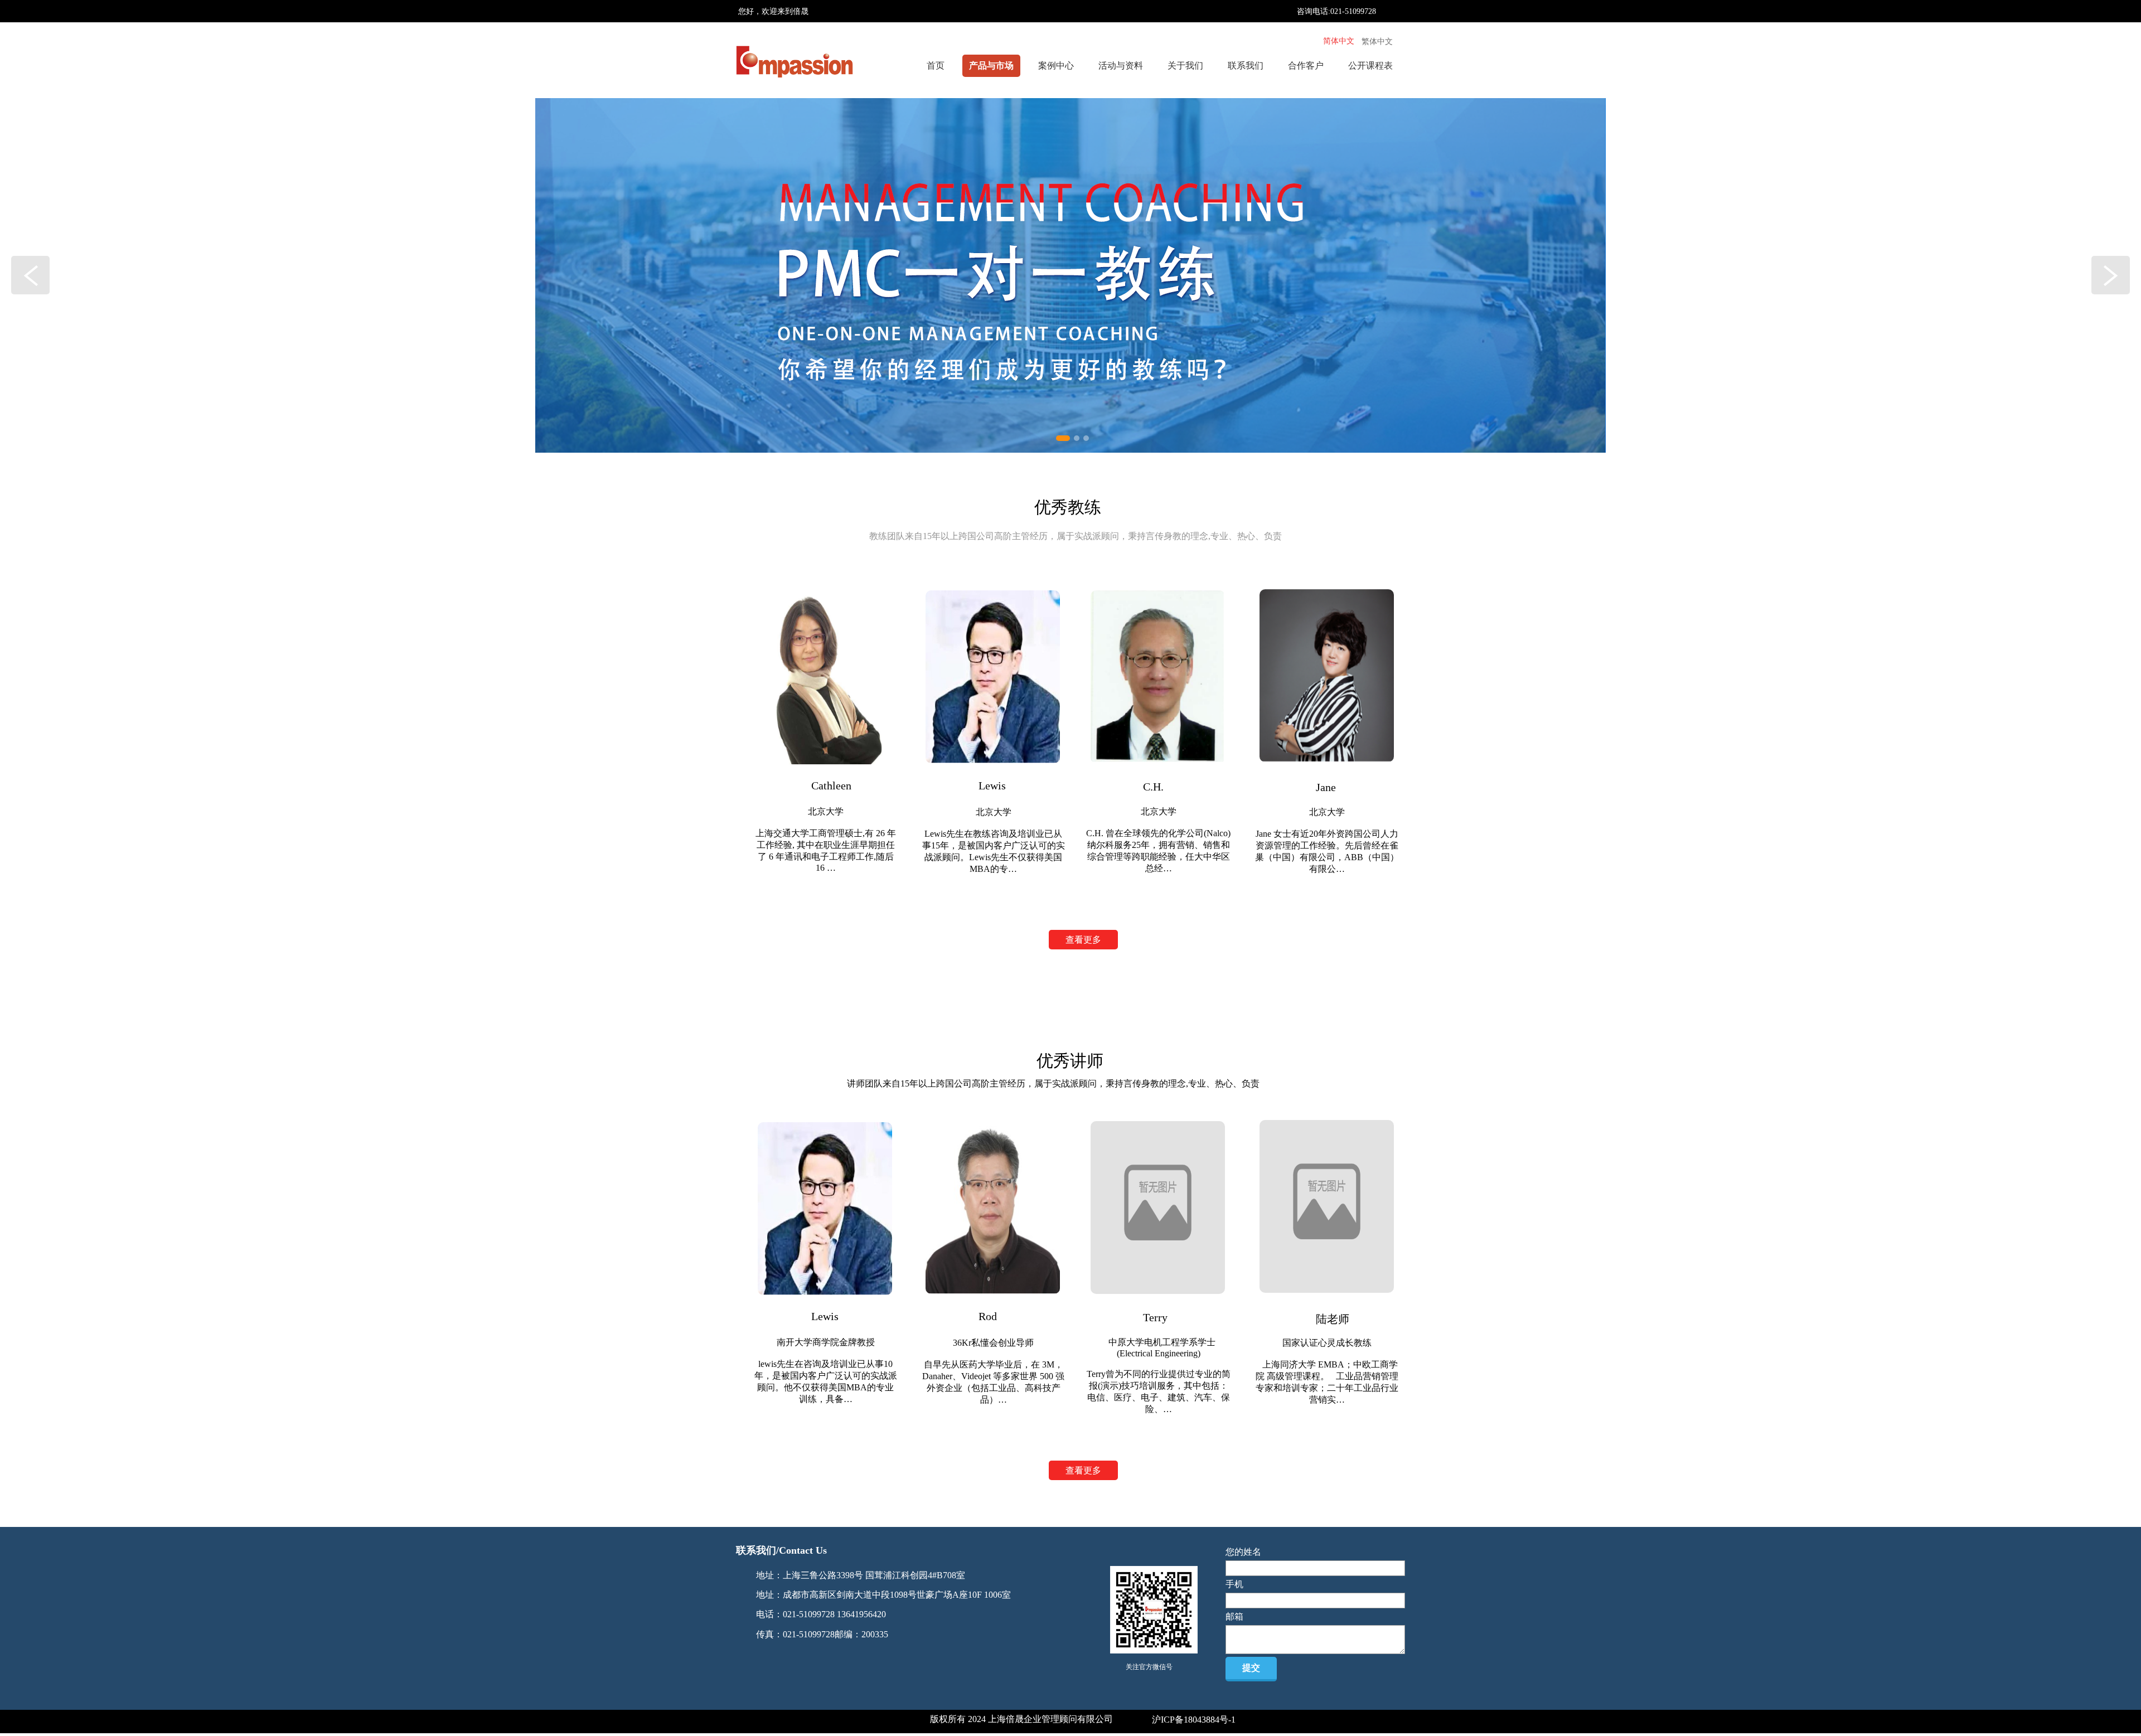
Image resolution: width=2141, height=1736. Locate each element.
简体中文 (1339, 41)
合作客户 (1306, 66)
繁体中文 (1377, 42)
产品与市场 (991, 66)
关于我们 (1185, 66)
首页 (936, 66)
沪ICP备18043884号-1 (1194, 1720)
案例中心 (1056, 66)
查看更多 (1083, 940)
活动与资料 (1121, 66)
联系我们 (1246, 66)
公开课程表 (1370, 66)
